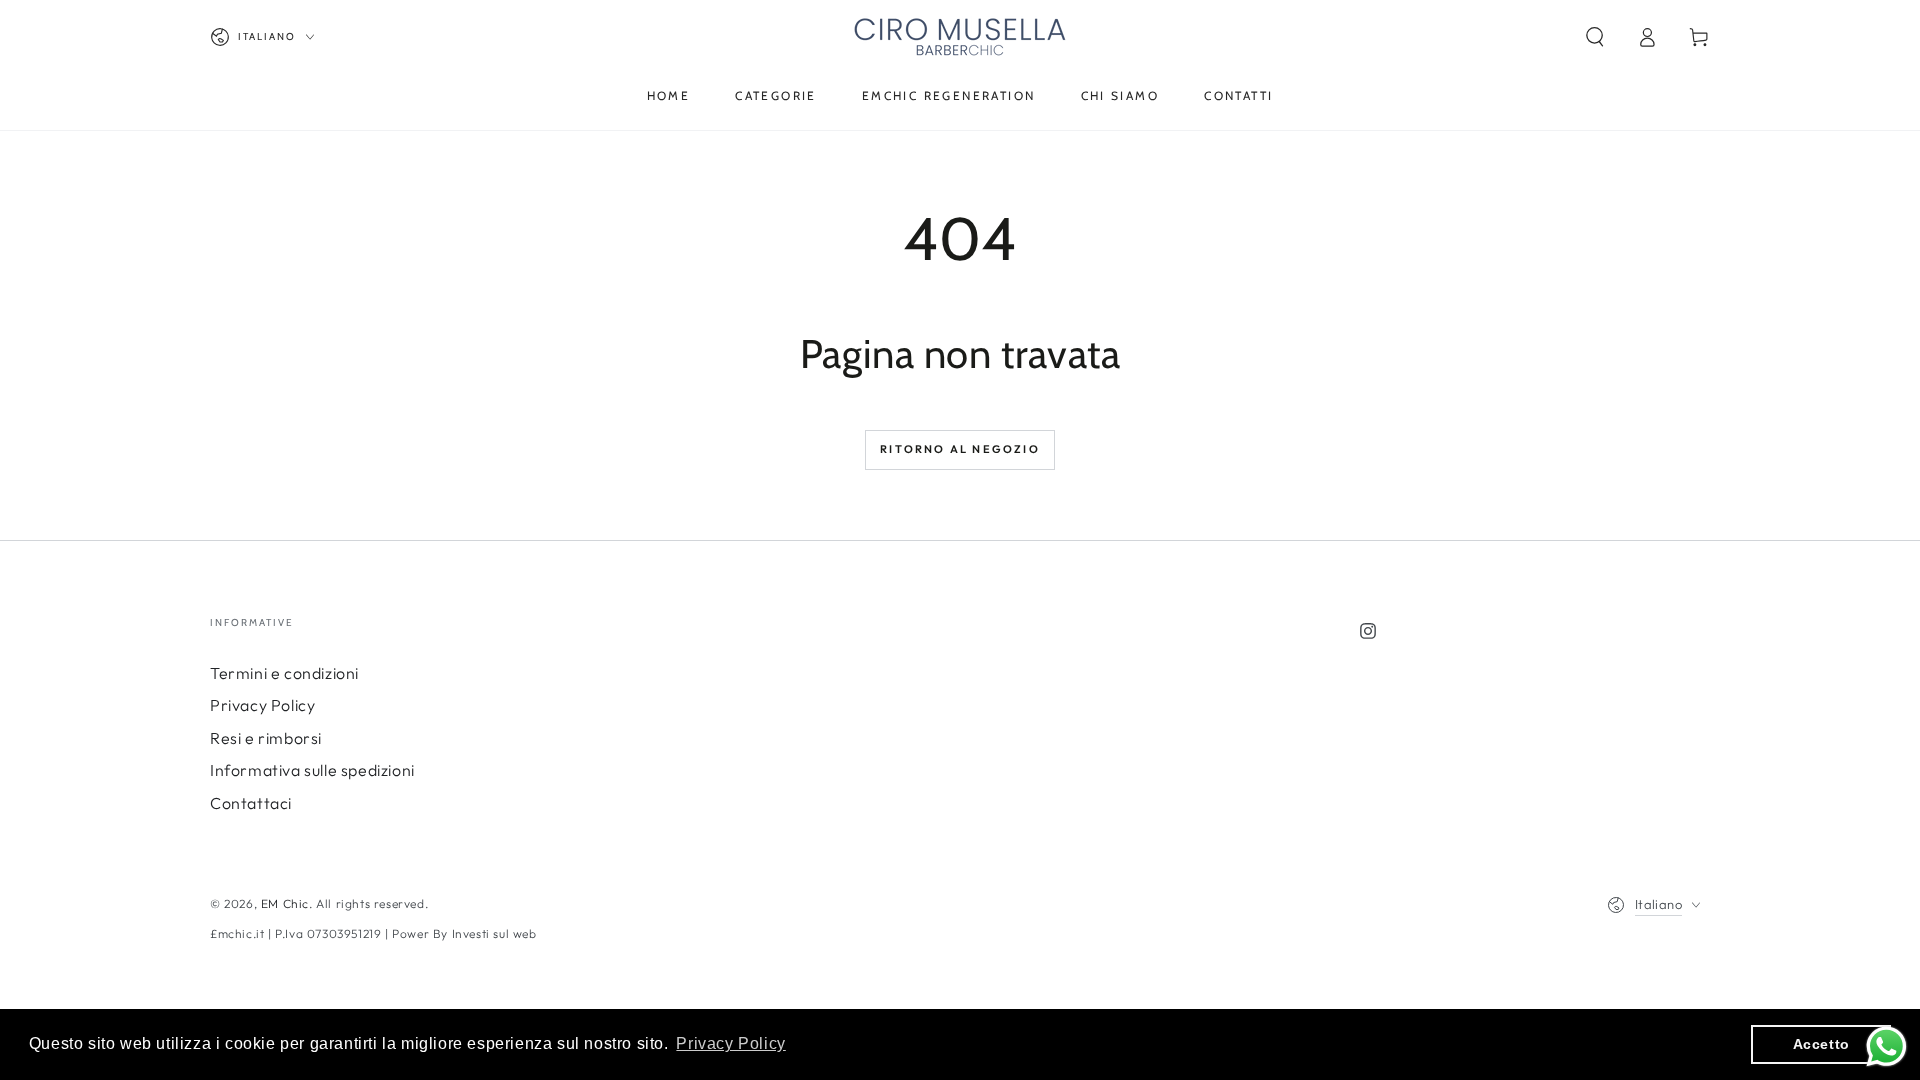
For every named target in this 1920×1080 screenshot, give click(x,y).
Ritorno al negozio (960, 449)
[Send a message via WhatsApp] (1886, 1046)
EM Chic (285, 903)
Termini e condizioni (284, 673)
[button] (1595, 37)
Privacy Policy (262, 705)
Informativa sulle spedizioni (312, 770)
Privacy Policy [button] (730, 1043)
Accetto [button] (1821, 1044)
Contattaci (251, 803)
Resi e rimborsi (266, 738)
